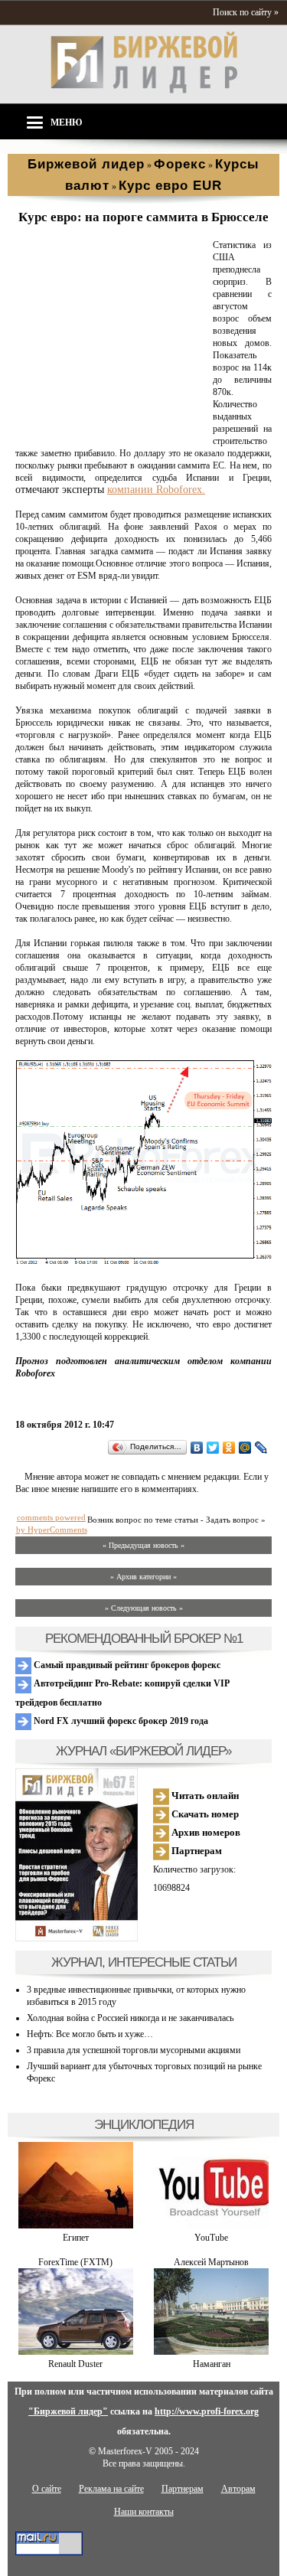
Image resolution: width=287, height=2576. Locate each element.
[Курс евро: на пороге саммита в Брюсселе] (111, 429)
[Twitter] (213, 1448)
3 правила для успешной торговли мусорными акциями (134, 2050)
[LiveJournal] (261, 1448)
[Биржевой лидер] (144, 90)
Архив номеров (205, 1832)
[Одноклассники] (229, 1448)
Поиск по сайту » (246, 12)
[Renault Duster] (76, 2352)
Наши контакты (144, 2512)
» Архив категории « (143, 1577)
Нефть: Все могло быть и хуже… (90, 2034)
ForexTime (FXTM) (75, 2262)
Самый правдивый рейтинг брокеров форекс (126, 1665)
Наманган (212, 2364)
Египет (76, 2238)
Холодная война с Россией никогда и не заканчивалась (130, 2018)
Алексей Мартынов (211, 2262)
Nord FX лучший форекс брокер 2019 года (120, 1721)
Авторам (238, 2489)
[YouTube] (211, 2225)
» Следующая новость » (144, 1608)
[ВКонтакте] (197, 1448)
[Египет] (76, 2225)
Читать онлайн (204, 1796)
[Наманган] (211, 2352)
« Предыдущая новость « (143, 1545)
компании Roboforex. (156, 490)
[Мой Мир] (245, 1448)
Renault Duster (75, 2364)
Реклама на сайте (111, 2489)
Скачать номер (204, 1814)
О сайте (47, 2489)
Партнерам (196, 1851)
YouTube (211, 2238)
